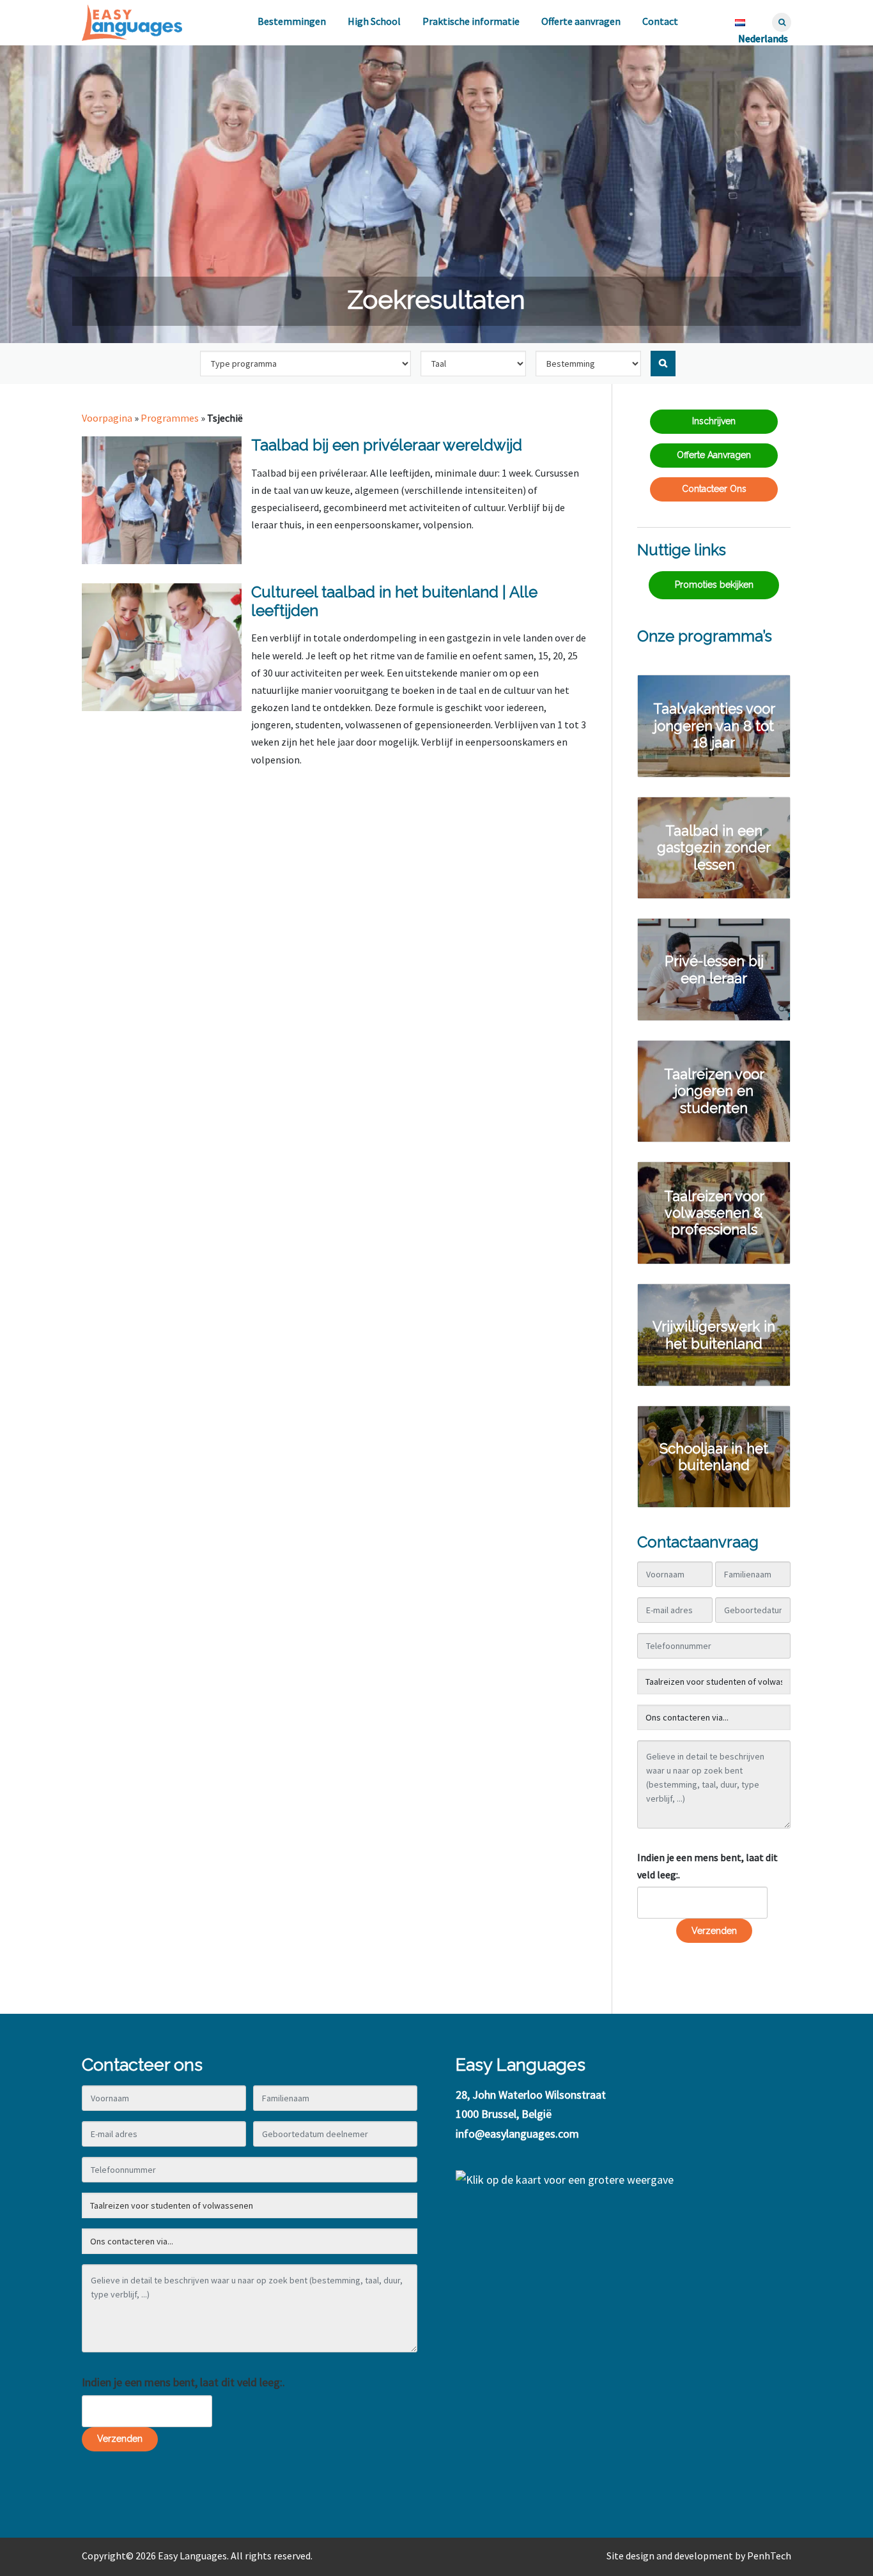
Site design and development (670, 2556)
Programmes (170, 418)
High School (374, 21)
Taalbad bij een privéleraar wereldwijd (387, 445)
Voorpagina (107, 418)
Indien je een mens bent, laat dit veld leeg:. (707, 1866)
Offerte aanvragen (581, 21)
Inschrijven (714, 421)
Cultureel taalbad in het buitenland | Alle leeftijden (394, 601)
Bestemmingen (292, 21)
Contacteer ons (714, 489)
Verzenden (714, 1931)
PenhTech (769, 2556)
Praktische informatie (471, 21)
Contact (660, 21)
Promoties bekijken (714, 585)
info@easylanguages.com (517, 2134)
